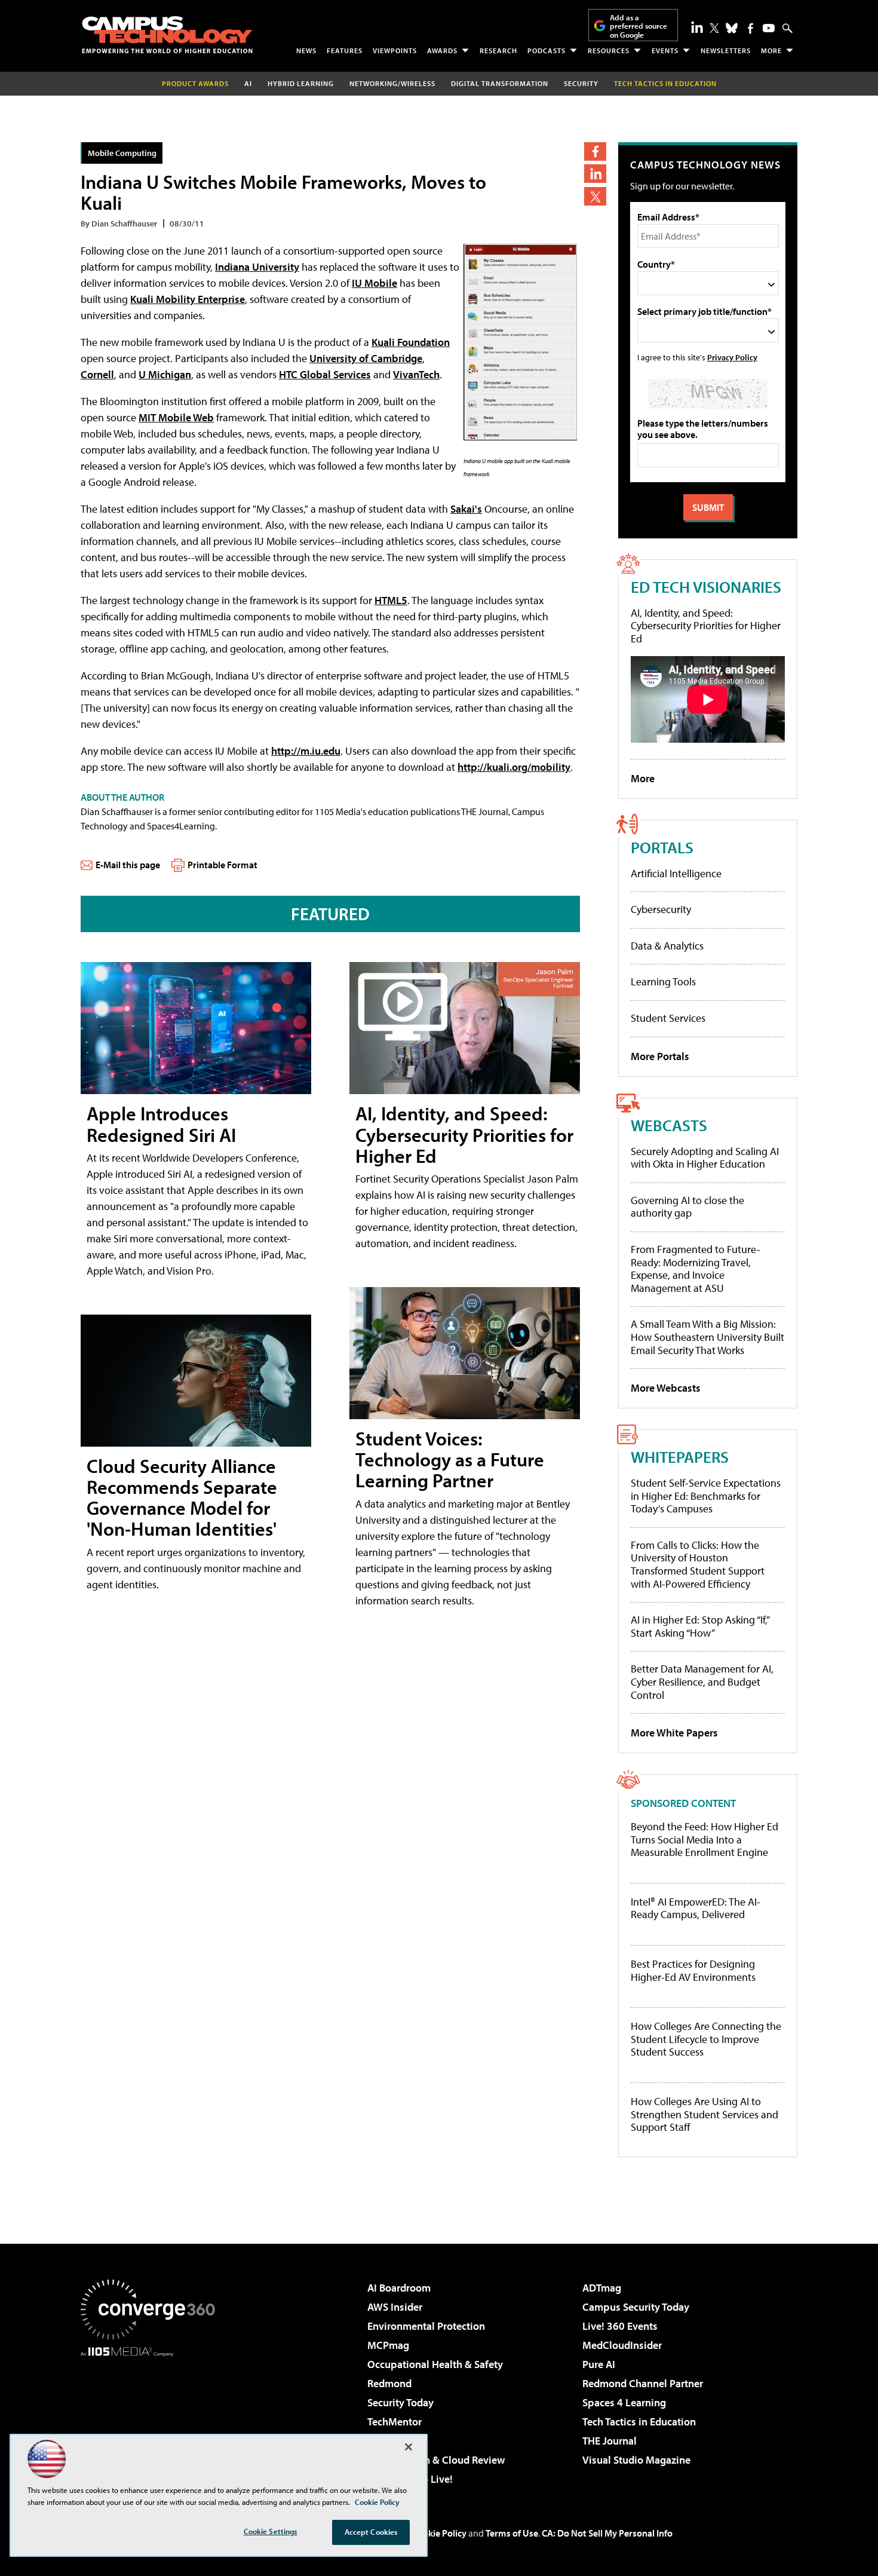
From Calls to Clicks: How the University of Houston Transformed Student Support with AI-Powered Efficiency (698, 1564)
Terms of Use (512, 2533)
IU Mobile (374, 283)
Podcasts (547, 50)
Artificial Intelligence (676, 873)
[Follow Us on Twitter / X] (714, 28)
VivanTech (416, 374)
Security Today (400, 2402)
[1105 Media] (152, 2418)
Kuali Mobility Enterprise (188, 299)
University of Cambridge (366, 358)
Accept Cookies (371, 2532)
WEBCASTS (669, 1125)
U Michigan (165, 374)
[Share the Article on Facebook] (595, 151)
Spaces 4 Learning (624, 2402)
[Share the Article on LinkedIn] (595, 174)
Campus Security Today (636, 2307)
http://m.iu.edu (306, 751)
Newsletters (726, 50)
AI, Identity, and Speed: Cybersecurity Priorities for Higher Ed (464, 1134)
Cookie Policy (439, 2533)
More (771, 50)
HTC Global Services (325, 374)
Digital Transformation (500, 83)
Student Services (668, 1018)
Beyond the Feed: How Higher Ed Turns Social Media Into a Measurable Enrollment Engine (704, 1840)
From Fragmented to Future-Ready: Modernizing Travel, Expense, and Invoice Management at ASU (696, 1269)
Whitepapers (680, 1457)
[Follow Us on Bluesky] (732, 28)
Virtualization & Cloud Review (436, 2460)
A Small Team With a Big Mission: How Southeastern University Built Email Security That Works (707, 1337)
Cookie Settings (271, 2531)
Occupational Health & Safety (435, 2364)
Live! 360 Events (620, 2326)
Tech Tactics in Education (639, 2422)
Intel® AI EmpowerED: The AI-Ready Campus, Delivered (696, 1908)
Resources (609, 50)
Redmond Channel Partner (643, 2383)
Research (498, 50)
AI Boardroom (399, 2288)
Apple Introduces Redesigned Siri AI (161, 1124)
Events (665, 50)
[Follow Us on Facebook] (750, 28)
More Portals (660, 1056)
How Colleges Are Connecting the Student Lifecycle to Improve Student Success (706, 2039)
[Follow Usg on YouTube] (769, 28)
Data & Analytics (667, 946)
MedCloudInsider (622, 2345)
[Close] (409, 2447)
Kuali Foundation (411, 342)
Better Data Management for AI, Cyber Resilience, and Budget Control (702, 1681)
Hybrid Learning (301, 83)
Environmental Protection (426, 2326)
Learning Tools (663, 981)
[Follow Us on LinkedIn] (697, 27)
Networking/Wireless (392, 83)
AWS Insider (395, 2307)
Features (345, 50)
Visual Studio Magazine (636, 2460)
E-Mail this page (128, 865)
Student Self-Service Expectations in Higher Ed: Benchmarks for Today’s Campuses (706, 1496)
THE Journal (610, 2441)
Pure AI (599, 2364)
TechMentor (395, 2422)
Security (581, 83)
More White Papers (674, 1733)
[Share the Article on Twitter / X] (595, 196)
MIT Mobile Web (176, 417)
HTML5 (391, 600)
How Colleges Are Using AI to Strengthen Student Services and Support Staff (704, 2114)
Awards (442, 50)
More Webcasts (666, 1388)
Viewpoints (395, 50)
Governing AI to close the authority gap (687, 1207)
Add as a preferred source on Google (638, 26)
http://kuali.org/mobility (514, 767)
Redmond (389, 2383)
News (306, 50)
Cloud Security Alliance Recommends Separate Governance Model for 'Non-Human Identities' (182, 1497)
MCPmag (388, 2345)
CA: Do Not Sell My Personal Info (607, 2533)
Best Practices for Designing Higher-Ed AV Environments (693, 1970)
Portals (662, 847)
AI (248, 83)
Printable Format (222, 865)
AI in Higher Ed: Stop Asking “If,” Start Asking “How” (700, 1626)
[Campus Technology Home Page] (167, 35)
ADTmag (602, 2288)
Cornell (97, 374)
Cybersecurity (661, 909)
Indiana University (257, 267)
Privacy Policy (732, 357)
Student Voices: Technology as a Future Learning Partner (450, 1459)
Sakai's (466, 509)
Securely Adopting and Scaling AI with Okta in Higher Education (705, 1158)
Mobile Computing (122, 153)
